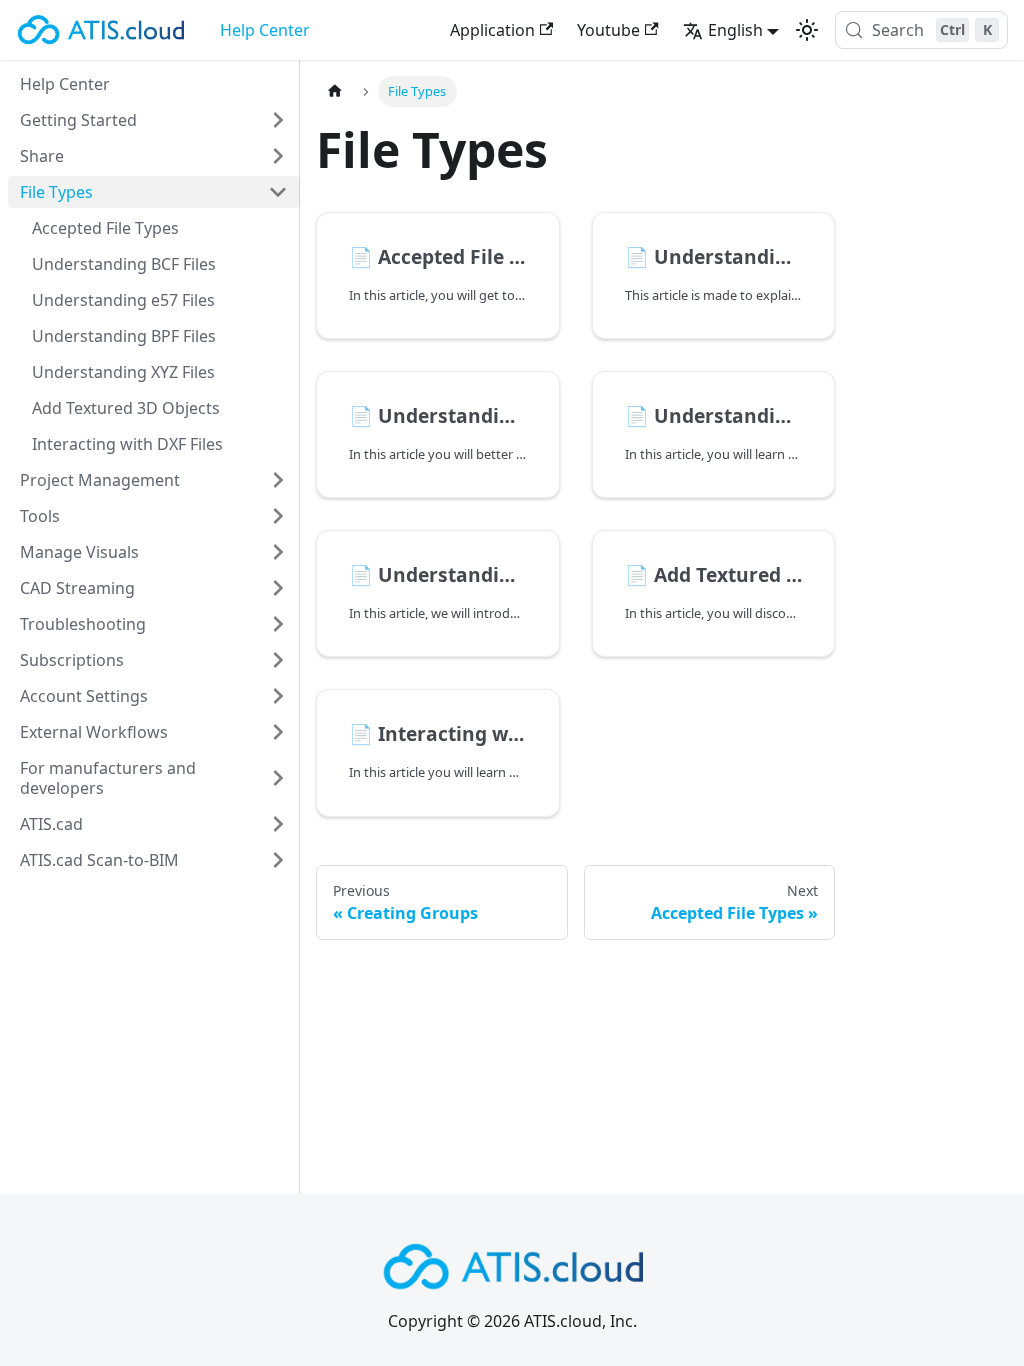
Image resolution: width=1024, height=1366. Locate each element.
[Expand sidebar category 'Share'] (278, 156)
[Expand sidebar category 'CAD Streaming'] (278, 588)
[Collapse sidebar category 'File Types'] (278, 192)
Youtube (608, 30)
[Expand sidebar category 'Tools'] (278, 516)
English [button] (735, 30)
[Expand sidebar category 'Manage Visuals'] (278, 552)
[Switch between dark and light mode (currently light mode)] (807, 30)
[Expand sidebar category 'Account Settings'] (278, 696)
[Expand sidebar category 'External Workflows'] (278, 732)
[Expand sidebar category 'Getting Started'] (278, 120)
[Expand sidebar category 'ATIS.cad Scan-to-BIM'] (278, 860)
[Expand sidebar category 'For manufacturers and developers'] (278, 778)
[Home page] (335, 91)
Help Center (265, 30)
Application (492, 30)
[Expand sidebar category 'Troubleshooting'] (278, 624)
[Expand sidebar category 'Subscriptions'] (278, 660)
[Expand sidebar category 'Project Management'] (278, 480)
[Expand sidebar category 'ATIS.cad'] (278, 824)
